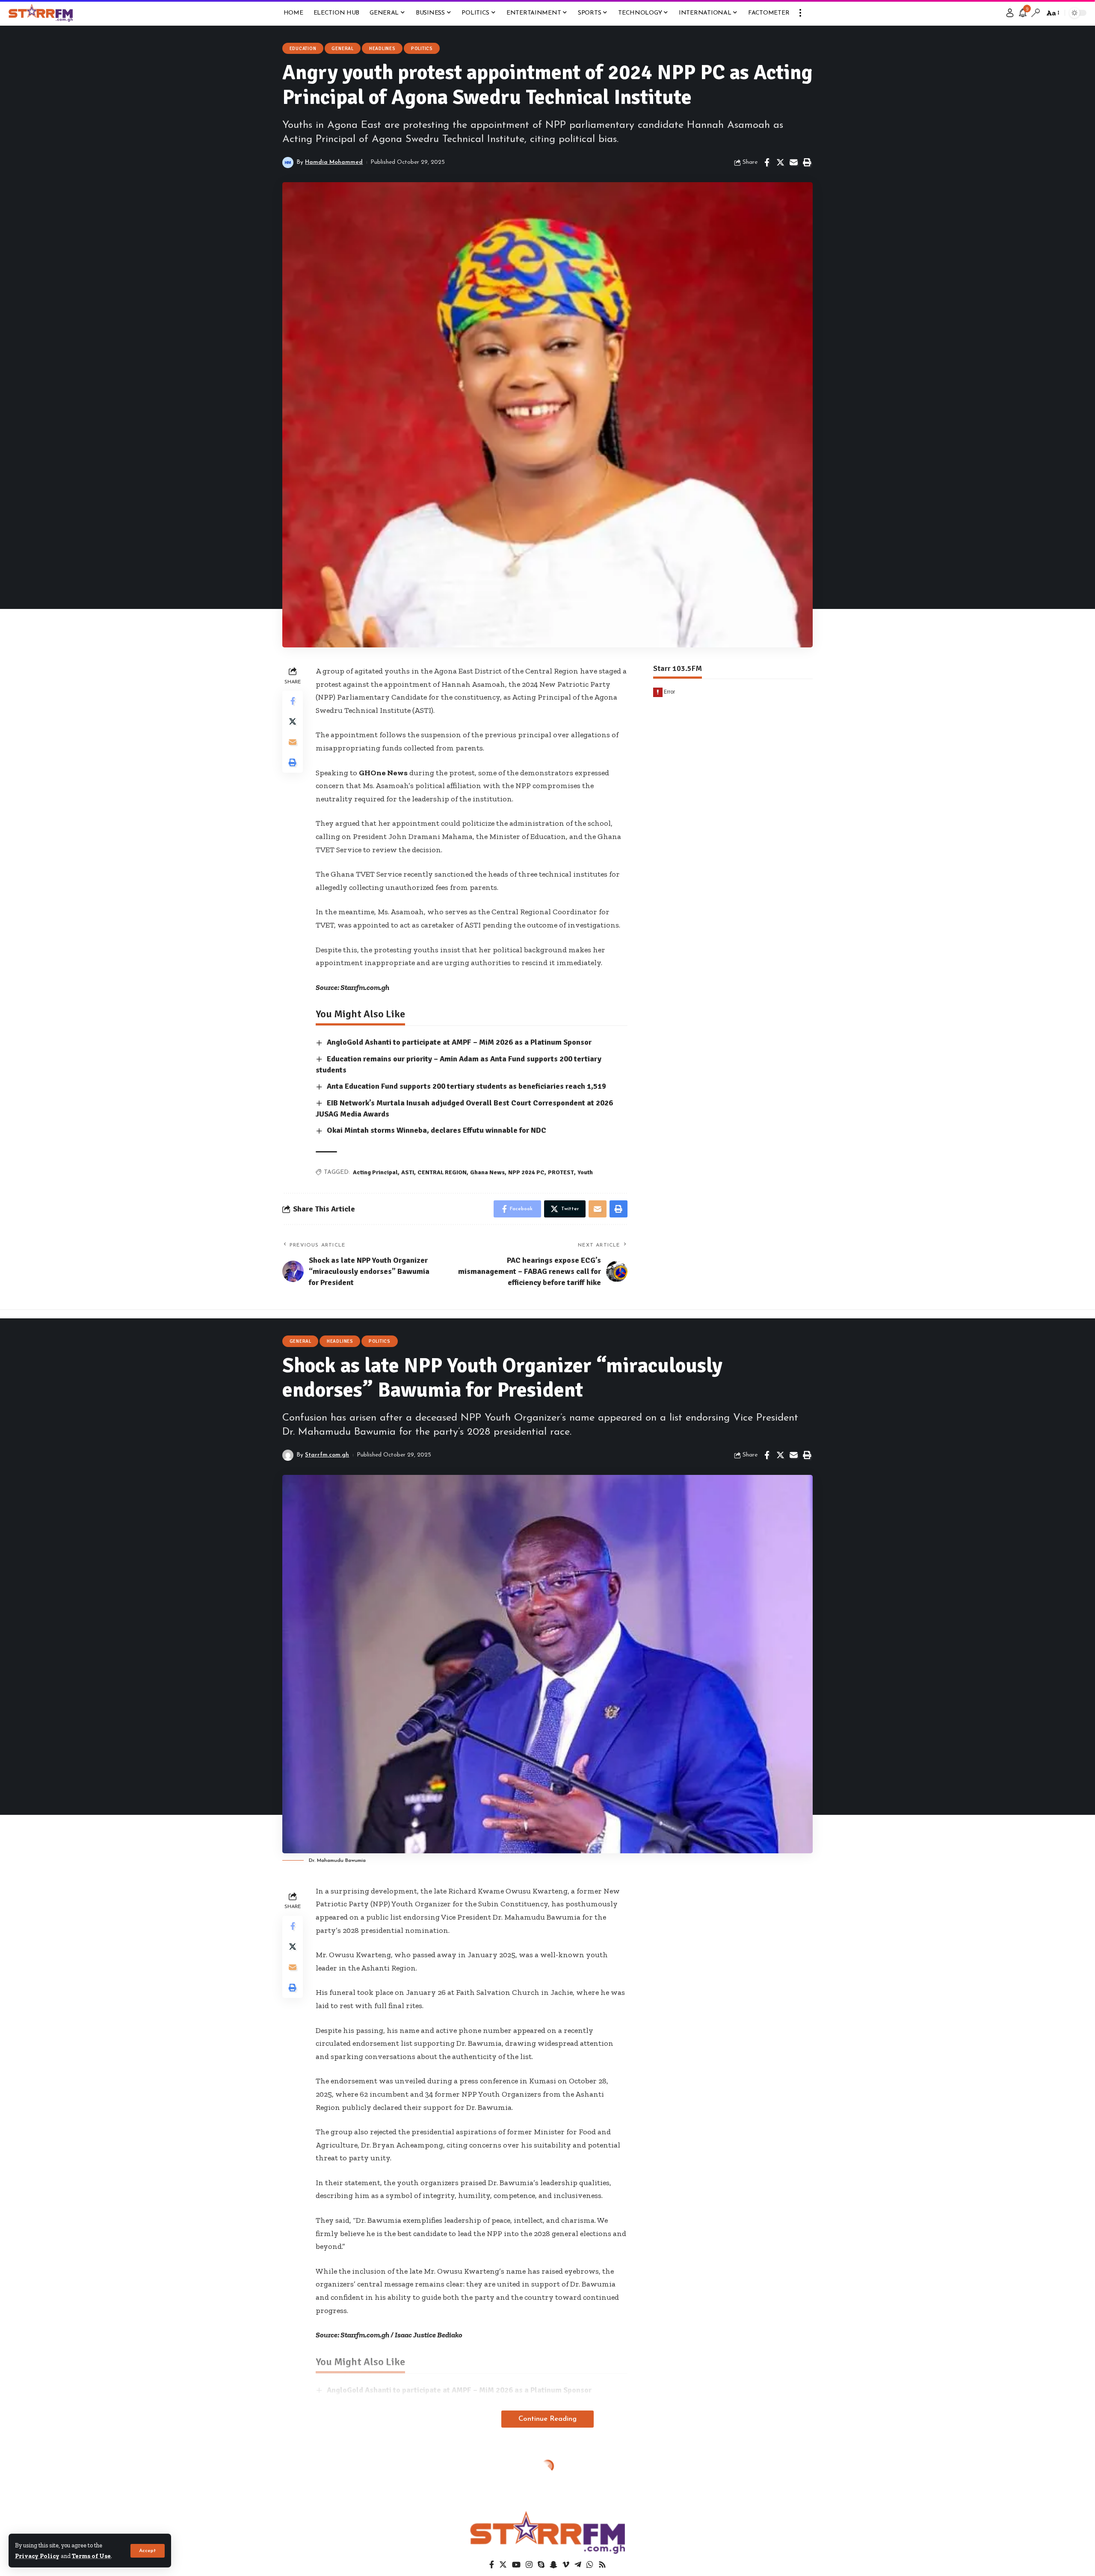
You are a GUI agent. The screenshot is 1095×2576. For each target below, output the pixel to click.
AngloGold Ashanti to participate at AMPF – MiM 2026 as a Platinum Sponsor (459, 1042)
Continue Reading (547, 2419)
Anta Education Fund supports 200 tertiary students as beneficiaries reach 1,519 (466, 1086)
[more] (800, 13)
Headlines (382, 49)
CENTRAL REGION (442, 1172)
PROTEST (561, 1172)
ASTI (408, 1172)
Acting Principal (375, 1172)
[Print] (807, 162)
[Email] (793, 162)
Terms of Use (91, 2556)
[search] (1036, 13)
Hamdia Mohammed (334, 162)
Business (302, 2476)
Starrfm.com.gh (327, 1455)
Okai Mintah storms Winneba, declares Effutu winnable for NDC (437, 1130)
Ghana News (487, 1172)
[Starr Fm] (41, 13)
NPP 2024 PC (526, 1172)
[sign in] (1010, 13)
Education (303, 49)
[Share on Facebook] (767, 162)
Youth (585, 1172)
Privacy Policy (37, 2556)
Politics (422, 49)
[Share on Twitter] (780, 162)
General (342, 49)
